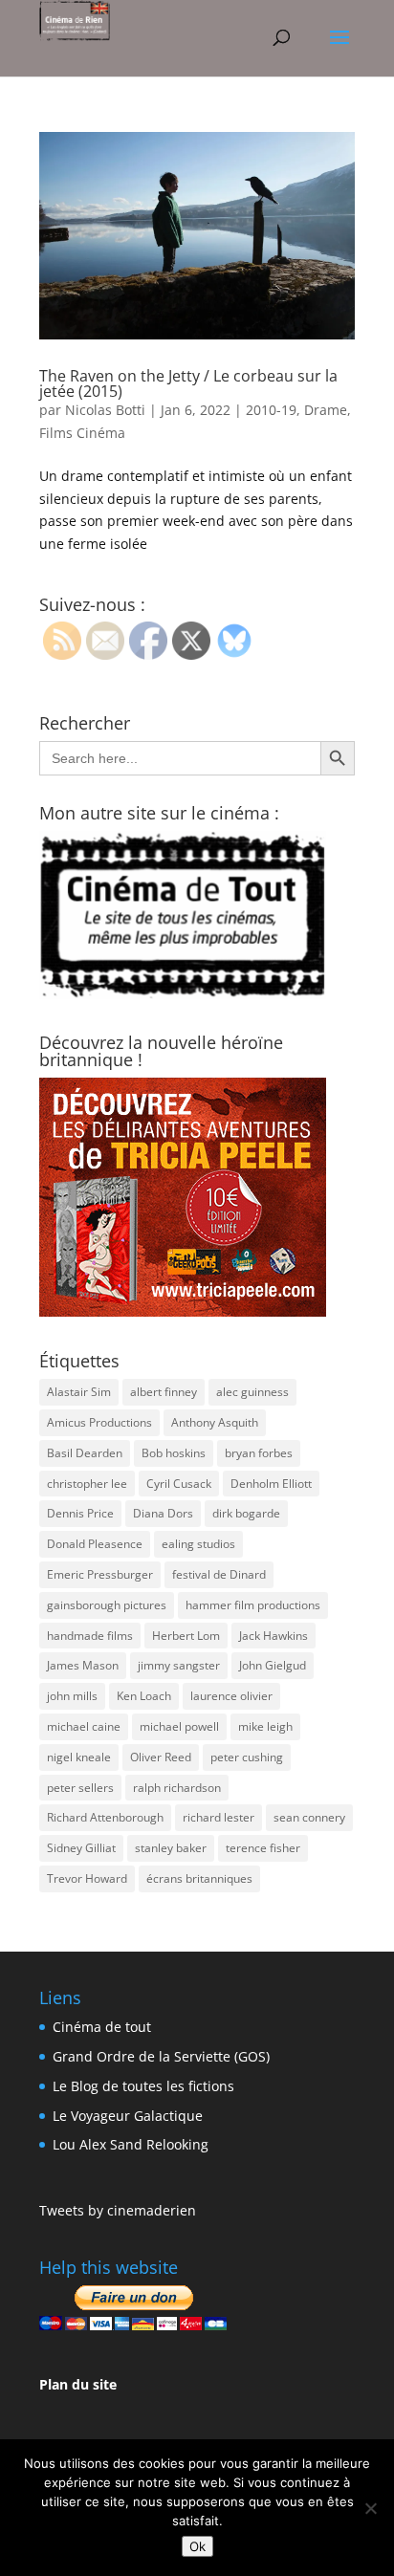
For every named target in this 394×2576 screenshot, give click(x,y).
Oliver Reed (161, 1757)
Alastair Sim (79, 1392)
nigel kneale (79, 1757)
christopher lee (87, 1484)
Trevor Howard (87, 1878)
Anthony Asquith (215, 1422)
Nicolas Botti (105, 410)
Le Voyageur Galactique (128, 2116)
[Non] (370, 2508)
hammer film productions (253, 1605)
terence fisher (263, 1848)
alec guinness (252, 1392)
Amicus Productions (99, 1422)
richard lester (219, 1817)
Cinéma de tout (102, 2027)
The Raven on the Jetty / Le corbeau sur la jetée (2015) (188, 383)
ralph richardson (177, 1788)
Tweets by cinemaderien (118, 2210)
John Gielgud (273, 1665)
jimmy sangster (179, 1665)
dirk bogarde (246, 1513)
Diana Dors (163, 1513)
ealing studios (198, 1544)
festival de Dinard (219, 1574)
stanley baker (171, 1848)
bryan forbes (259, 1453)
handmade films (90, 1636)
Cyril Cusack (179, 1484)
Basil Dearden (85, 1453)
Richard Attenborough (105, 1817)
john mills (72, 1696)
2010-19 (271, 410)
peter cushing (247, 1757)
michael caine (84, 1726)
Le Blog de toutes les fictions (143, 2086)
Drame (326, 410)
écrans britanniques (199, 1878)
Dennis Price (80, 1513)
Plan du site (78, 2384)
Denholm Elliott (271, 1484)
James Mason (83, 1665)
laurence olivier (231, 1696)
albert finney (164, 1392)
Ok (197, 2546)
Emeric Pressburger (100, 1574)
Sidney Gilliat (81, 1848)
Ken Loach (144, 1696)
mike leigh (265, 1726)
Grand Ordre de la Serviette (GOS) (161, 2056)
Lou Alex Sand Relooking (131, 2144)
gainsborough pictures (107, 1605)
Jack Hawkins (274, 1636)
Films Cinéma (82, 433)
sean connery (309, 1817)
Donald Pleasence (95, 1544)
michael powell (179, 1726)
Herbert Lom (186, 1636)
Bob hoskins (174, 1453)
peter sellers (80, 1788)
